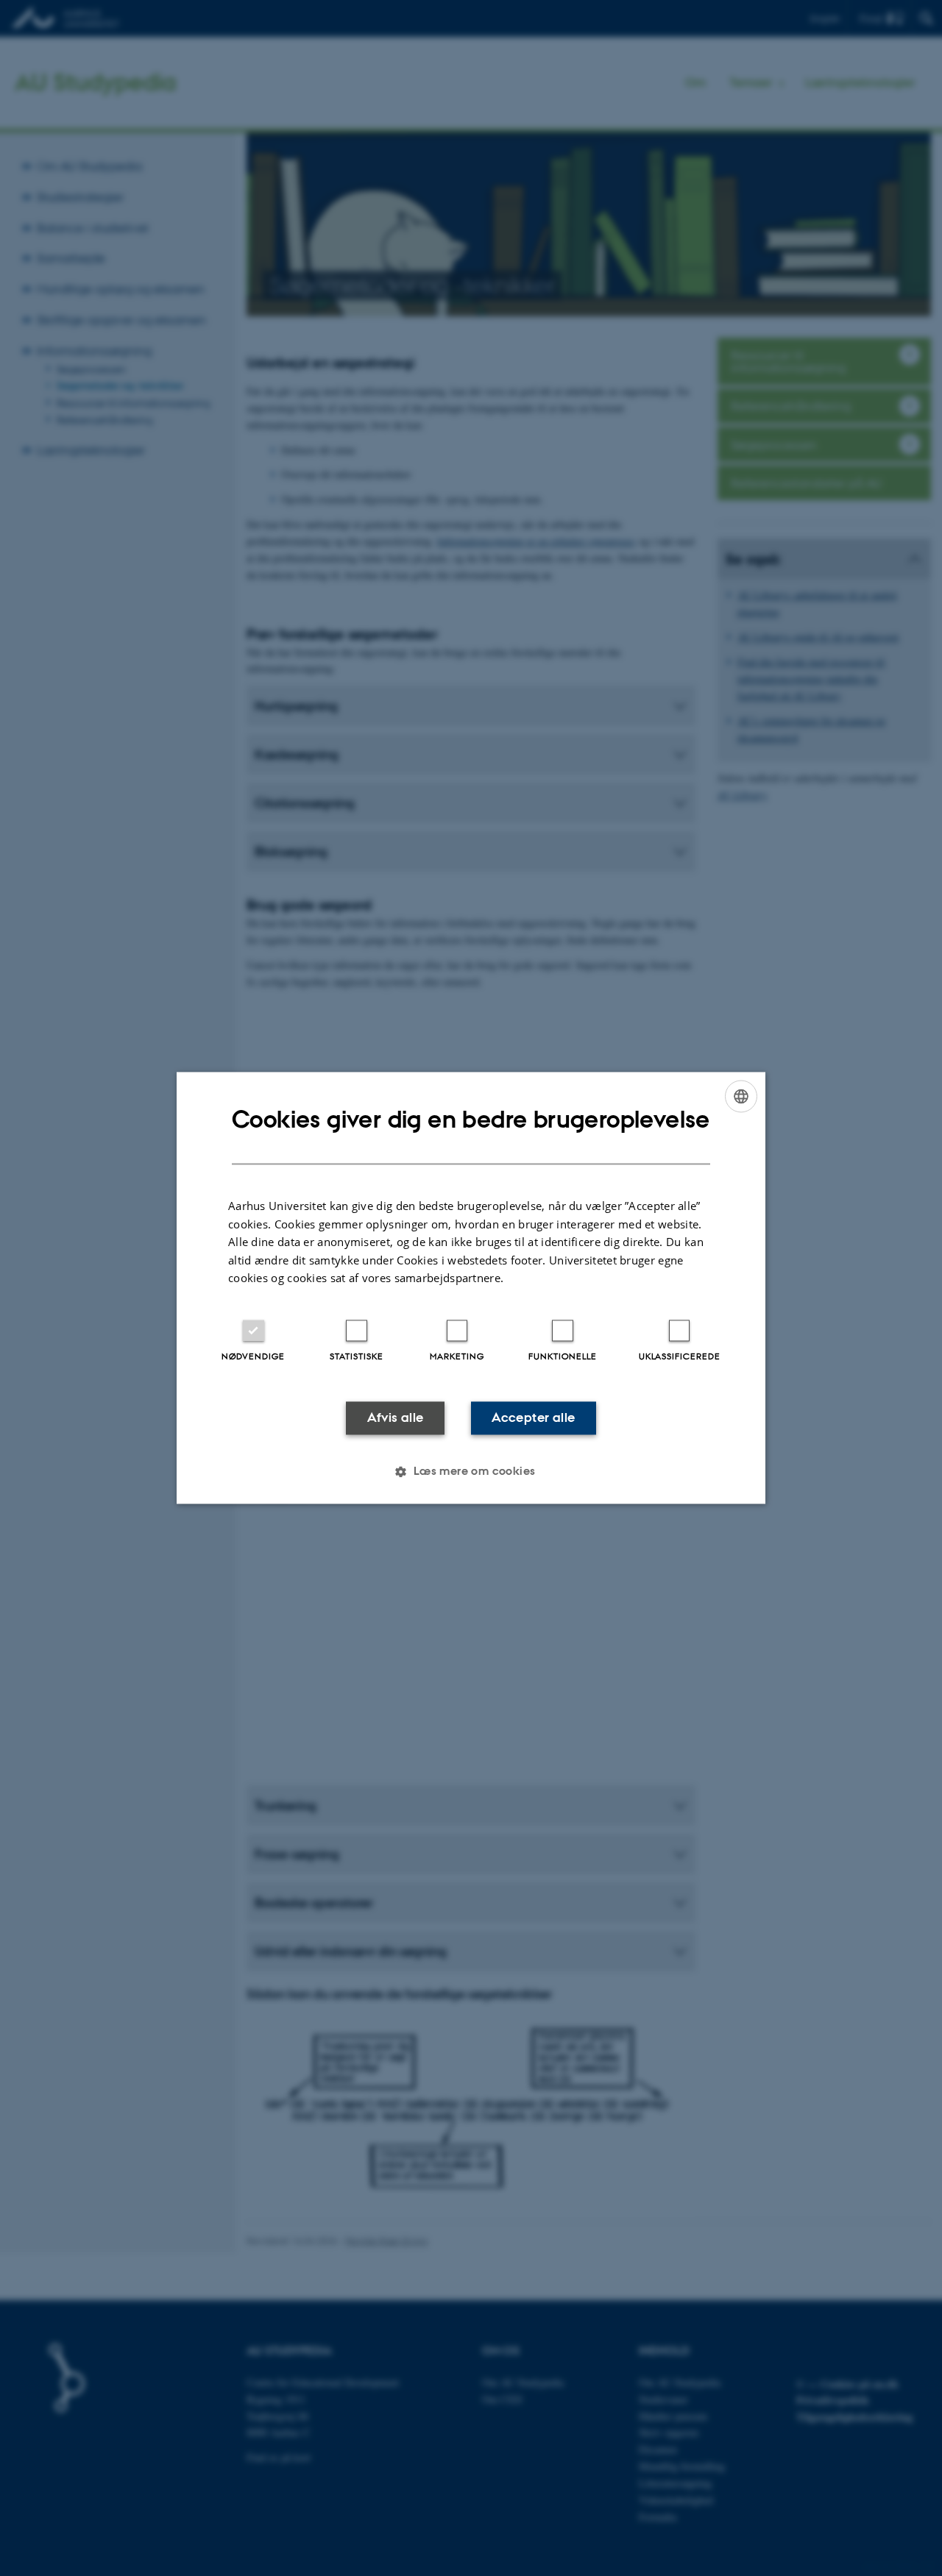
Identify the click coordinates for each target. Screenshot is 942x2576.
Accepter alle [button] (533, 1417)
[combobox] (741, 1096)
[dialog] (471, 1288)
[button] (471, 1472)
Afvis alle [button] (396, 1417)
